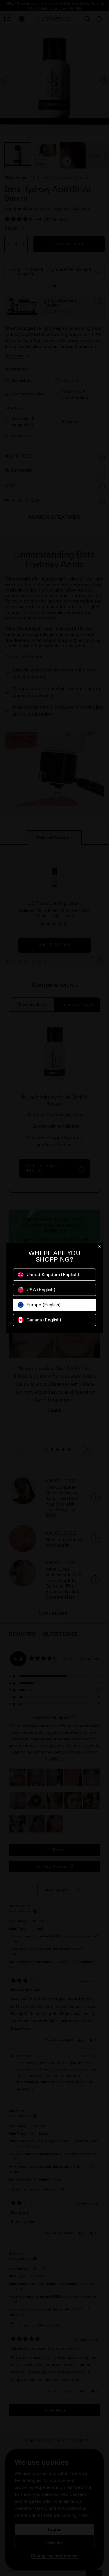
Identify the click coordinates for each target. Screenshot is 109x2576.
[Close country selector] (99, 1246)
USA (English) (41, 1290)
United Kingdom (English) (53, 1274)
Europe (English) (44, 1305)
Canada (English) (44, 1320)
